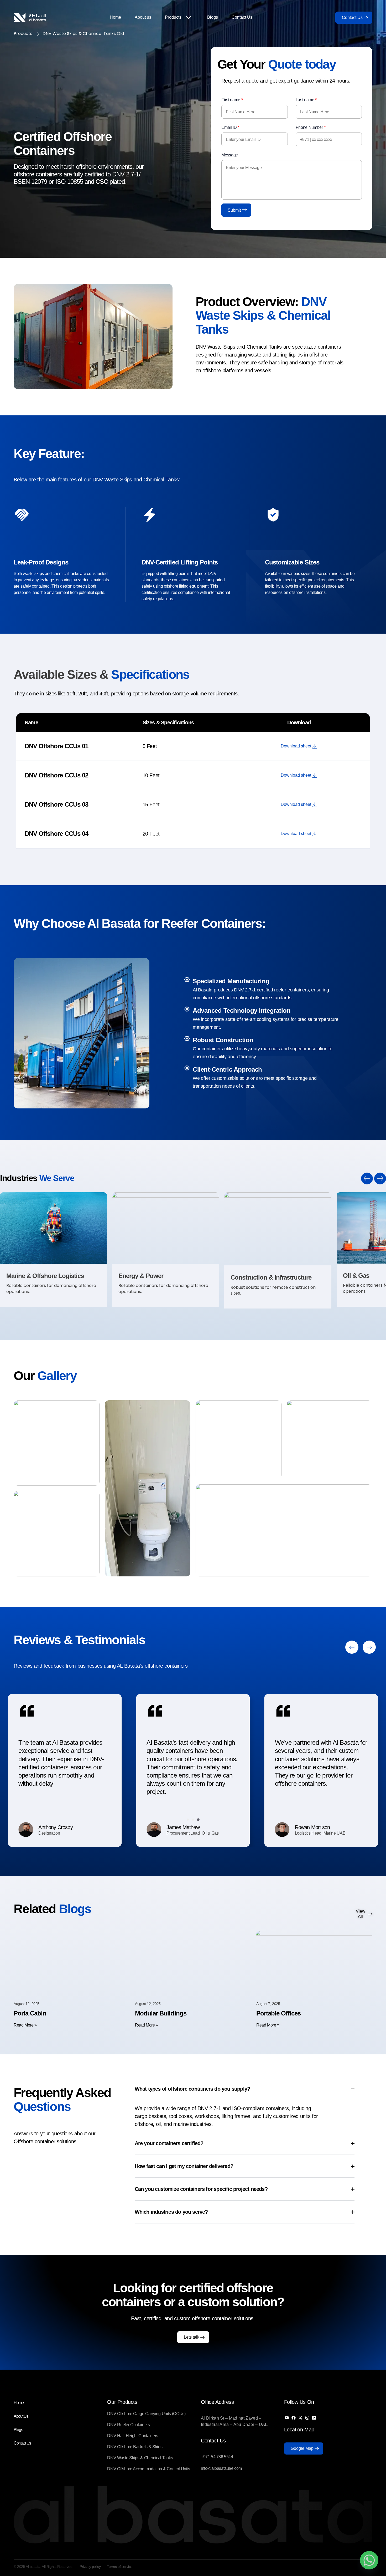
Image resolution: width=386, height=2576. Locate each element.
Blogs (213, 17)
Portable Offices (278, 2013)
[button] (367, 1178)
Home (115, 17)
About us (143, 17)
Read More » (25, 2025)
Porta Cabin (30, 2013)
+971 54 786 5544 (217, 2457)
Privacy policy (90, 2567)
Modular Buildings (161, 2013)
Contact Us (242, 17)
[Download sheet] (315, 746)
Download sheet (296, 746)
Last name (306, 100)
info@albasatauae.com (221, 2468)
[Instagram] (307, 2418)
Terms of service (120, 2567)
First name (232, 100)
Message (230, 155)
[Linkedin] (314, 2418)
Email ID (230, 127)
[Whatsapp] (369, 2560)
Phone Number (311, 127)
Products (173, 17)
